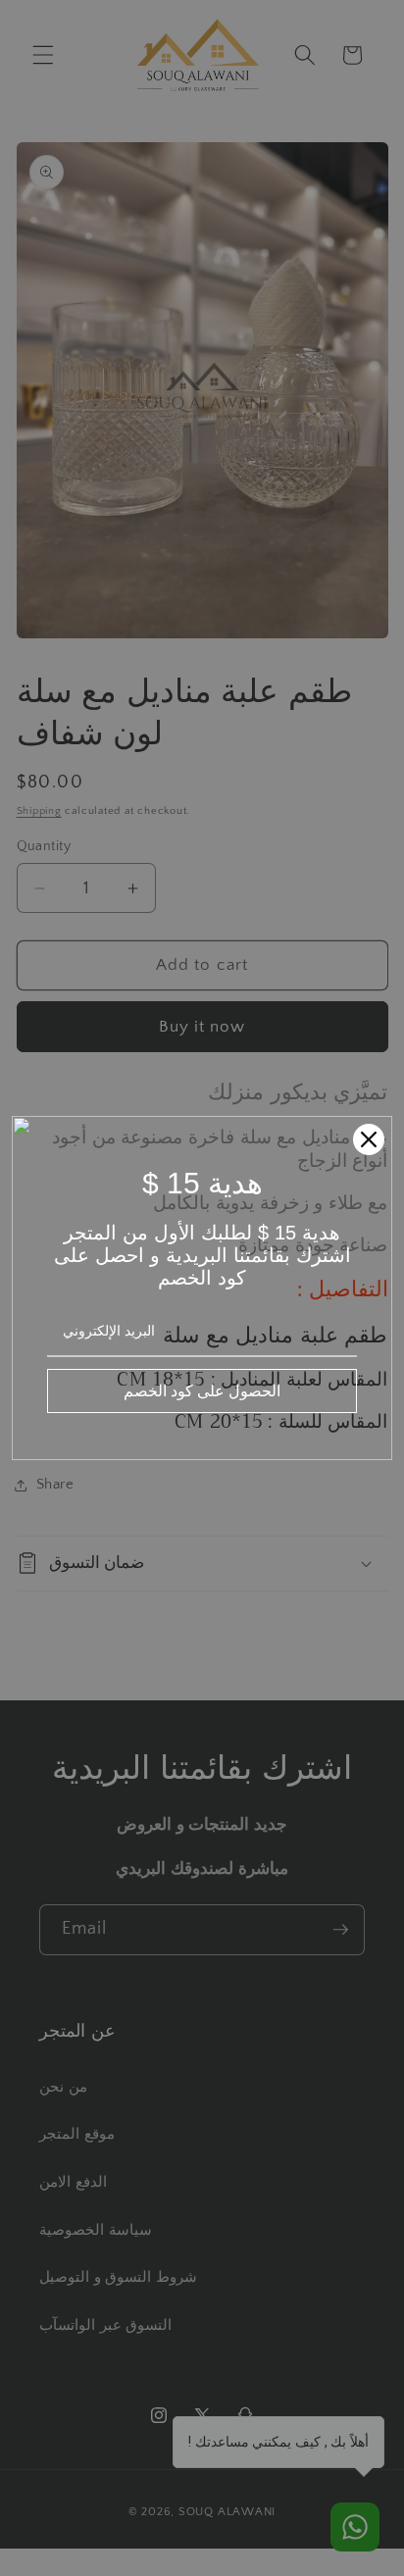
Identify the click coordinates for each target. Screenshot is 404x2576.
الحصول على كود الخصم (202, 1390)
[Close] (369, 1139)
